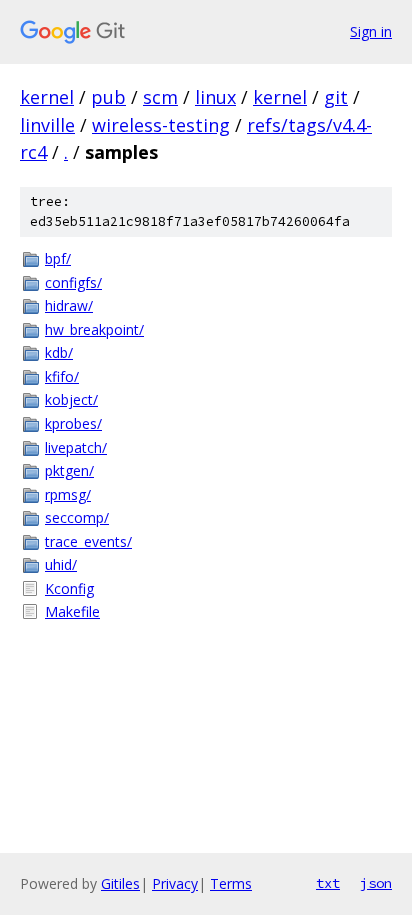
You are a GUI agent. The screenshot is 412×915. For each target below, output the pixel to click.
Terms (231, 883)
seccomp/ (77, 517)
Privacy (175, 883)
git (336, 97)
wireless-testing (161, 125)
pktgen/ (69, 470)
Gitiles (120, 883)
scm (160, 97)
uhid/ (61, 564)
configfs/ (73, 282)
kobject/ (71, 399)
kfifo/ (62, 376)
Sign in (371, 31)
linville (47, 125)
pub (108, 97)
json (376, 883)
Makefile (72, 611)
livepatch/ (76, 447)
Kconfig (69, 588)
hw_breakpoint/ (94, 329)
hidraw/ (69, 305)
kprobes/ (73, 423)
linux (215, 97)
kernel (47, 97)
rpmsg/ (68, 494)
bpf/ (58, 258)
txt (328, 883)
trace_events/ (88, 541)
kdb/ (59, 352)
